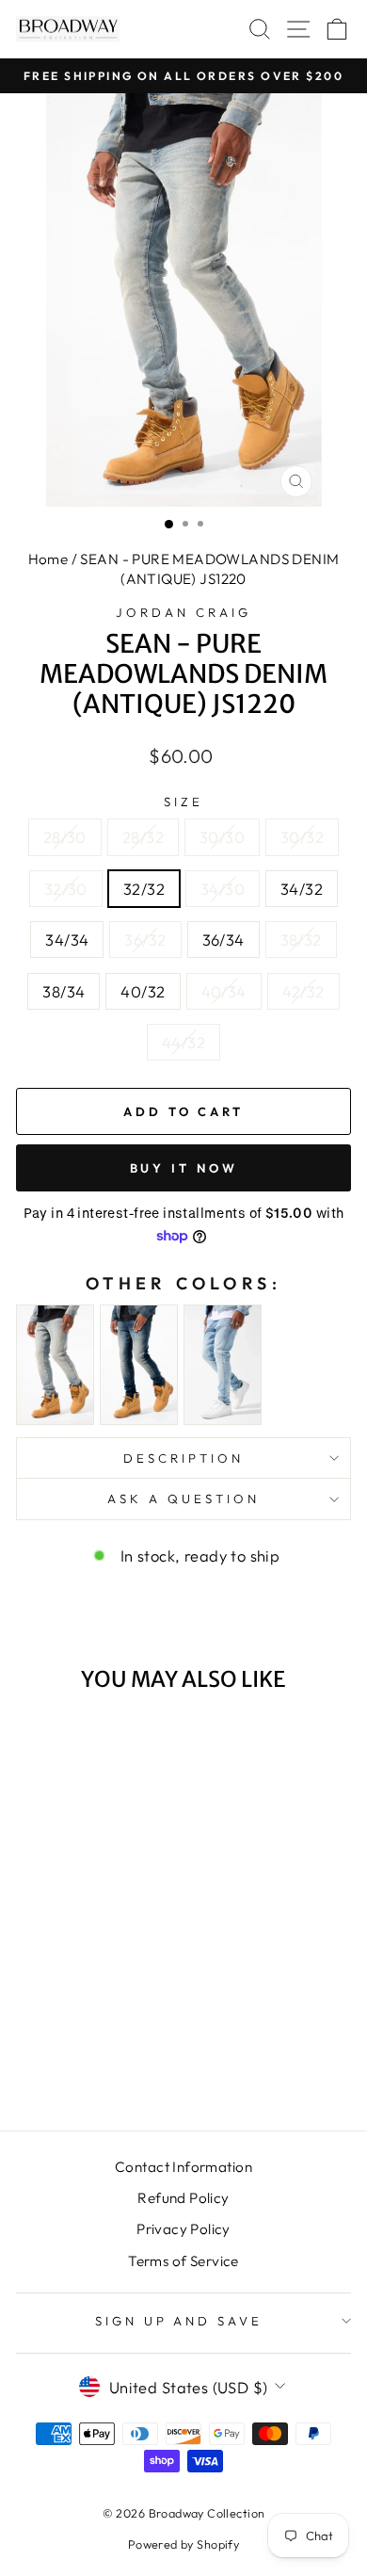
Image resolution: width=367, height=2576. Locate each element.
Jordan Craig (183, 612)
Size (183, 802)
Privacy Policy (183, 2229)
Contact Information (183, 2167)
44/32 (183, 1042)
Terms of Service (183, 2261)
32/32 (144, 889)
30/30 (222, 837)
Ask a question (183, 1499)
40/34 (224, 991)
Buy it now (184, 1168)
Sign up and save (179, 2321)
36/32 (145, 940)
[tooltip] (55, 1365)
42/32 (303, 991)
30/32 (302, 837)
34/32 (302, 889)
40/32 (143, 991)
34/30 (223, 889)
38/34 (64, 991)
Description (183, 1458)
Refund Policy (183, 2198)
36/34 (223, 940)
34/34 (67, 940)
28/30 (65, 837)
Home (48, 559)
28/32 (143, 837)
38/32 (301, 940)
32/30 (66, 889)
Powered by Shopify (183, 2544)
